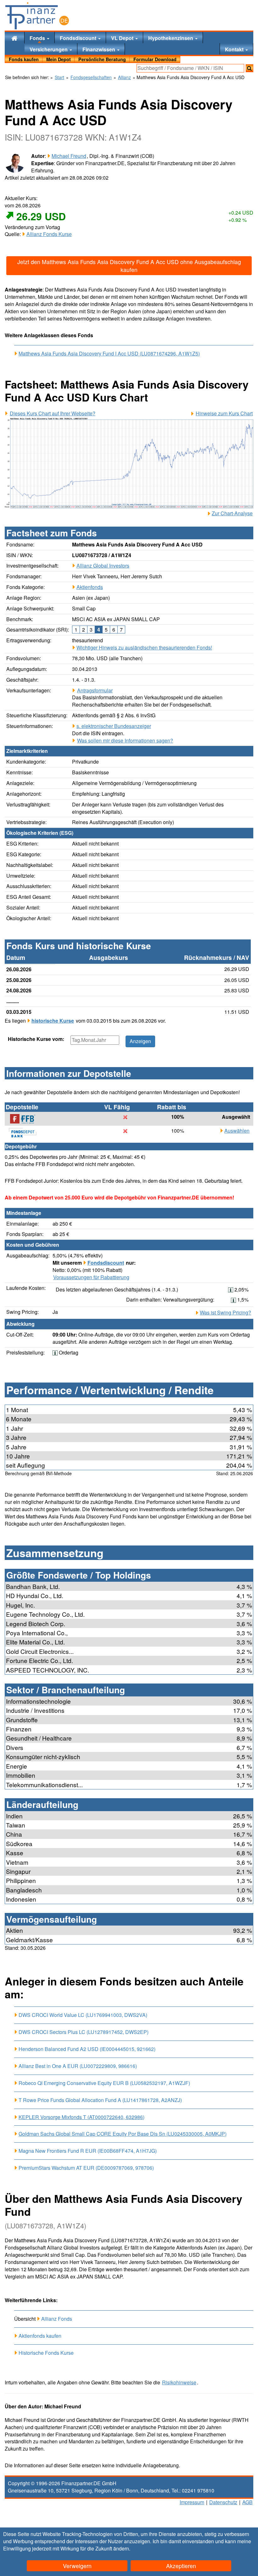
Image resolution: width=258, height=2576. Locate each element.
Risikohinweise (179, 2383)
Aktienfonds (90, 587)
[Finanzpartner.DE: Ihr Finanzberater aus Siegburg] (37, 16)
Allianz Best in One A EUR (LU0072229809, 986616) (78, 2066)
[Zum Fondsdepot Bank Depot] (26, 1133)
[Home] (14, 38)
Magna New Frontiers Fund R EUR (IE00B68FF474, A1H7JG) (88, 2151)
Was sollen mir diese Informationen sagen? (125, 741)
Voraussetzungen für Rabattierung (91, 1277)
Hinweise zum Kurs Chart (224, 413)
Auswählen (237, 1131)
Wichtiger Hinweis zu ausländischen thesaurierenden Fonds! (144, 647)
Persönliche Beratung (102, 59)
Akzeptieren (181, 2566)
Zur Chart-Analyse (232, 513)
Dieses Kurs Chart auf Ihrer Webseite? (53, 413)
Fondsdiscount (79, 38)
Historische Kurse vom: (36, 1039)
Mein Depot (59, 59)
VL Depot (123, 38)
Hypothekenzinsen (171, 38)
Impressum (192, 2502)
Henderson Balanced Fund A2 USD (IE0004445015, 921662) (87, 2049)
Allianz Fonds (57, 2319)
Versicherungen (49, 49)
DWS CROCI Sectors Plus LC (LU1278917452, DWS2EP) (84, 2032)
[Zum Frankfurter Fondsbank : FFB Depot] (26, 1119)
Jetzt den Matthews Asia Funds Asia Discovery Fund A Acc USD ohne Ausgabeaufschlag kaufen (129, 266)
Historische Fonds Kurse (46, 2353)
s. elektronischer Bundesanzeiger (114, 726)
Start (59, 77)
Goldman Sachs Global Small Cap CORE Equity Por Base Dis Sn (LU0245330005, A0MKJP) (123, 2134)
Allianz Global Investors (103, 566)
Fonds (38, 38)
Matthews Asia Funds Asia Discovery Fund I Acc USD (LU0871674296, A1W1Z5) (109, 354)
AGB (247, 2502)
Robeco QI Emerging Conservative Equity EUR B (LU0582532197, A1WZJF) (104, 2083)
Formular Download (155, 59)
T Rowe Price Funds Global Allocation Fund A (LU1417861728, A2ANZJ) (100, 2100)
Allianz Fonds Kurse (49, 234)
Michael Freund (69, 156)
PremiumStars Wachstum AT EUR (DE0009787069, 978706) (86, 2168)
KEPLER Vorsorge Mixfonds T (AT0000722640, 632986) (81, 2117)
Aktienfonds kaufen (40, 2336)
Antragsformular (95, 690)
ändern (121, 2548)
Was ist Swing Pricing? (225, 1313)
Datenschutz (223, 2502)
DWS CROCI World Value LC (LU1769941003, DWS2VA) (83, 2015)
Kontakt (235, 49)
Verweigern (77, 2566)
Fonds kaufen (24, 59)
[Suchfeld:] (190, 68)
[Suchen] (250, 68)
